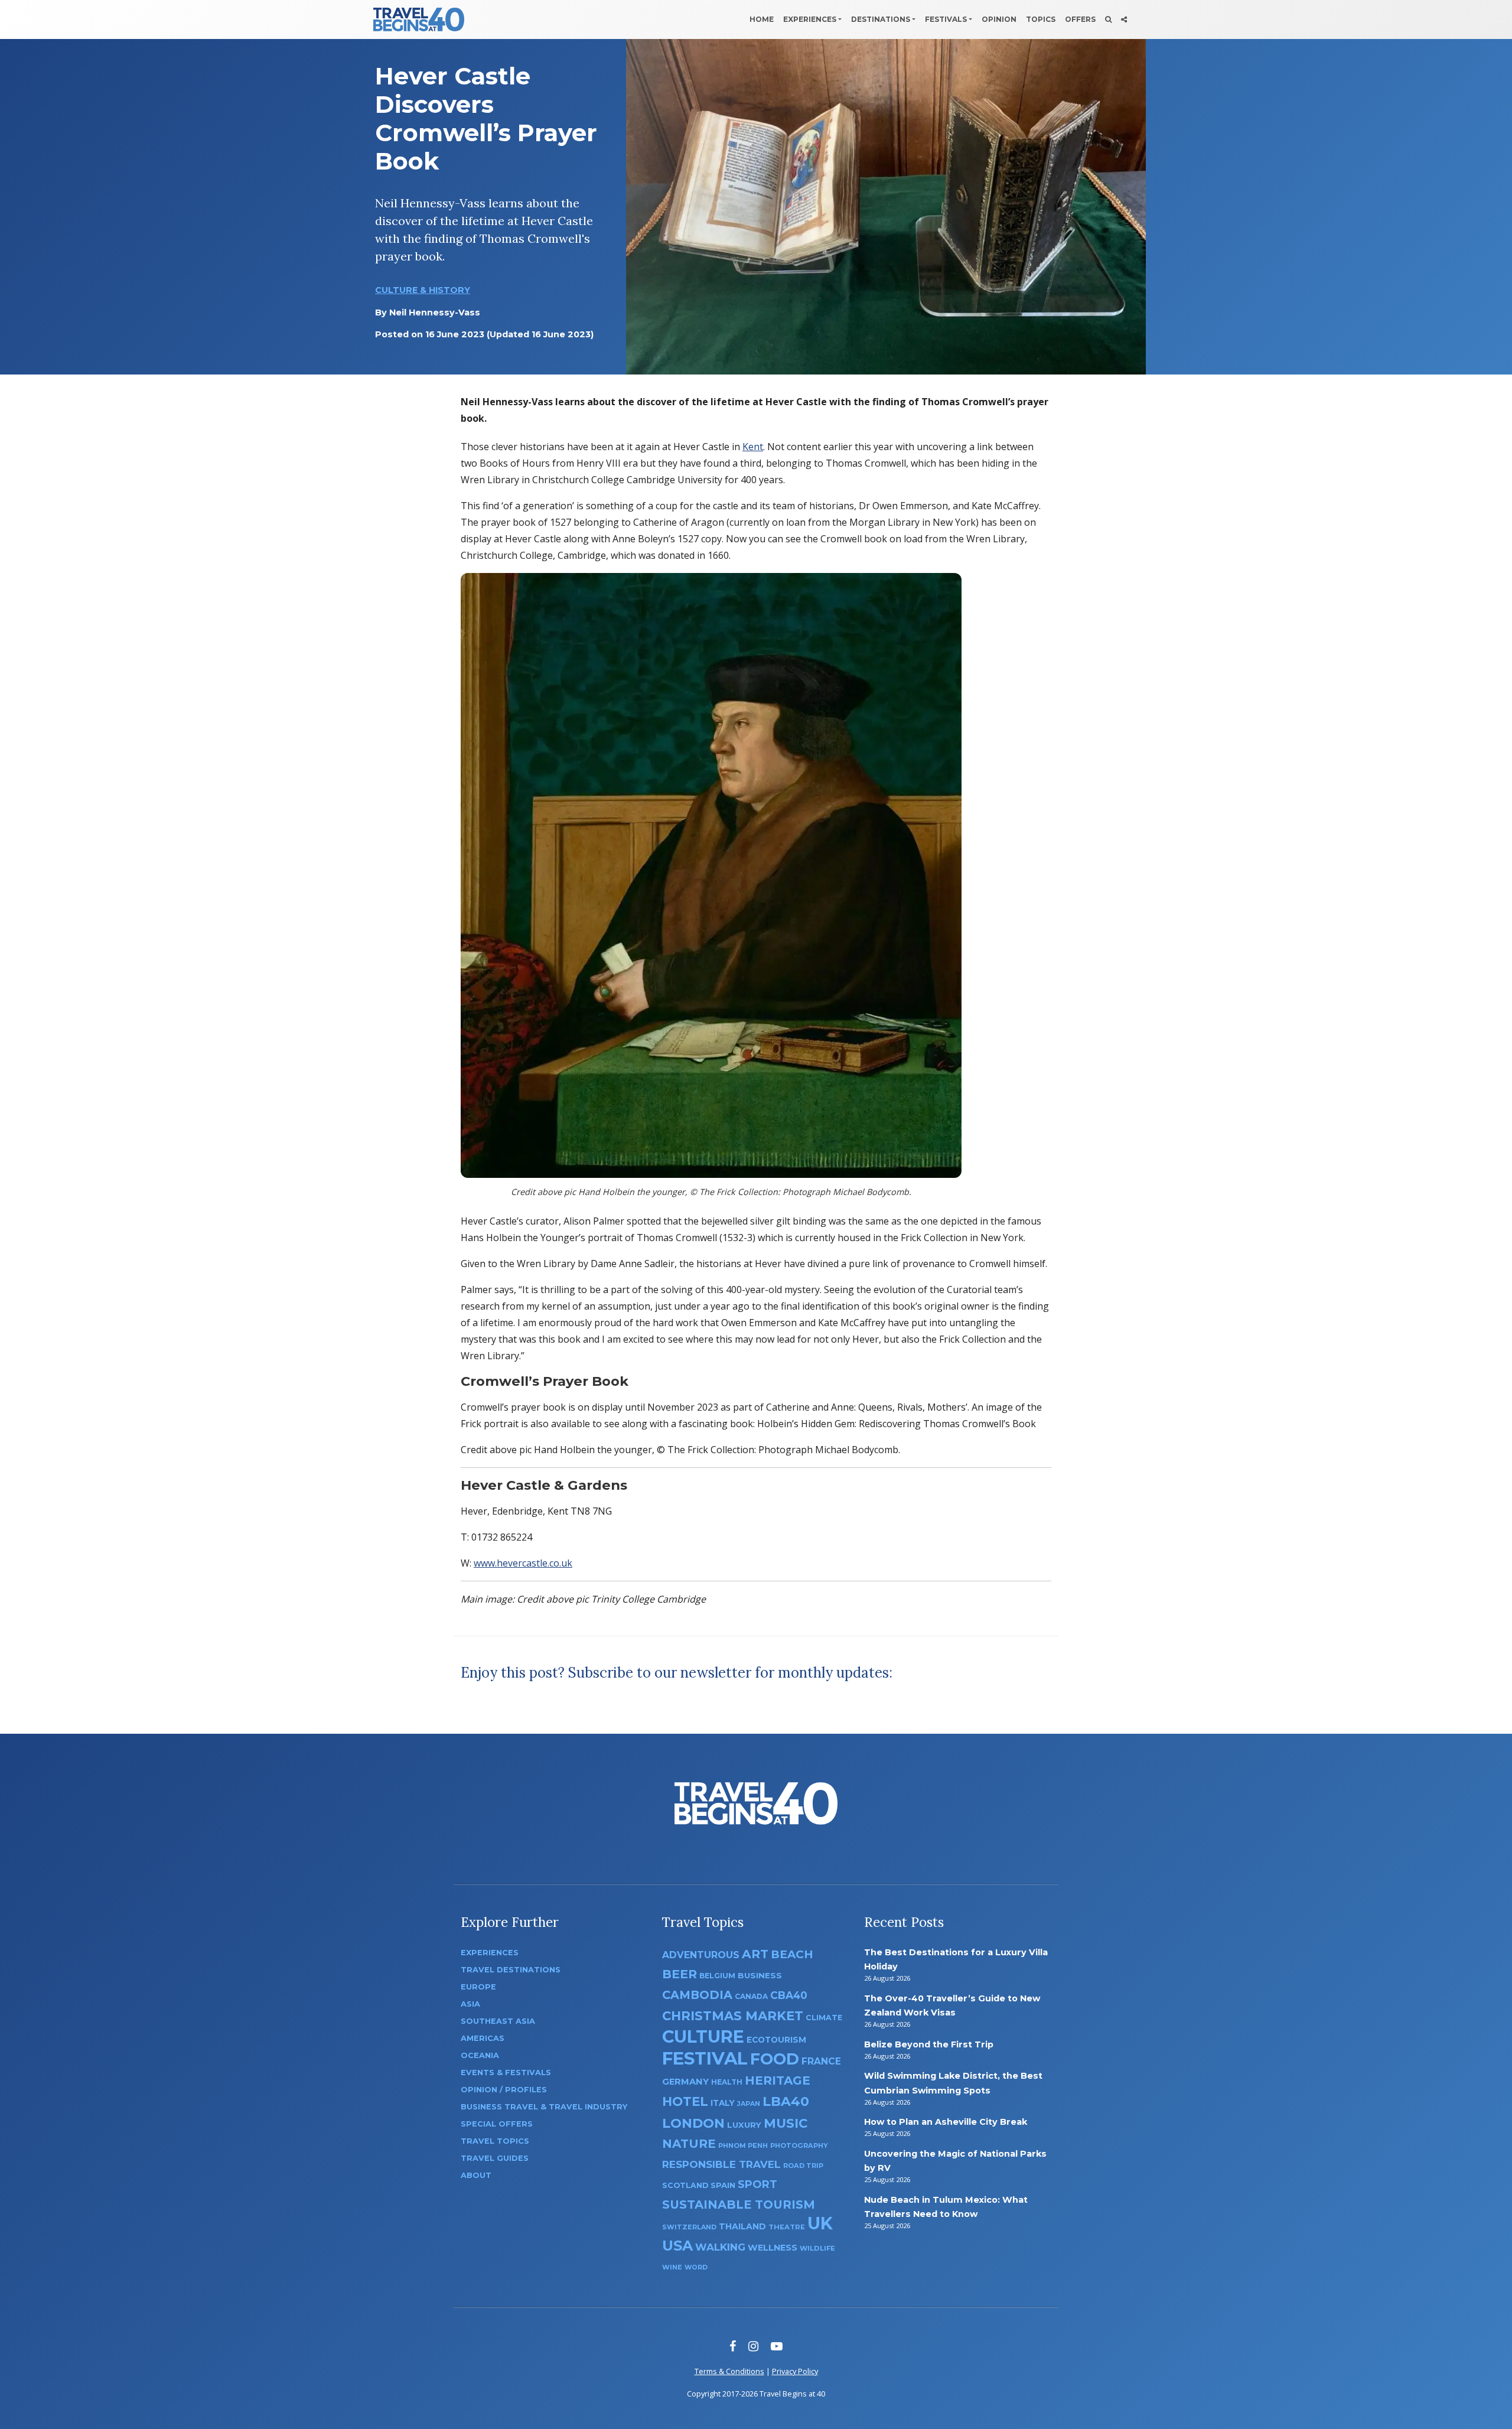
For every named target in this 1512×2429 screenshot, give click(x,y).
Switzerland (689, 2227)
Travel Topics (495, 2141)
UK (820, 2223)
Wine (672, 2267)
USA (677, 2246)
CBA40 (789, 1995)
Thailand (742, 2226)
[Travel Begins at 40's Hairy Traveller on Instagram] (753, 2346)
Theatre (787, 2227)
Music (786, 2123)
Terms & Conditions (729, 2371)
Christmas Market (733, 2016)
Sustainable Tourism (739, 2205)
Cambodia (697, 1995)
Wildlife (817, 2248)
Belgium (717, 1976)
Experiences (810, 19)
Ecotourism (776, 2040)
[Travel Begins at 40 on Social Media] (1124, 19)
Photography (799, 2145)
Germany (685, 2082)
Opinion (999, 19)
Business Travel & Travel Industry (544, 2107)
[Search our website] (1108, 19)
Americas (483, 2038)
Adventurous (701, 1955)
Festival (705, 2058)
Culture (703, 2036)
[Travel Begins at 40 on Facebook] (733, 2346)
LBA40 (786, 2101)
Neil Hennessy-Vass (435, 312)
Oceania (480, 2055)
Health (727, 2082)
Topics (1041, 19)
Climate (824, 2018)
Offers (1080, 19)
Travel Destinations (511, 1970)
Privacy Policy (795, 2371)
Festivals (946, 19)
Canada (751, 1996)
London (693, 2123)
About (476, 2175)
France (821, 2061)
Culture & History (423, 290)
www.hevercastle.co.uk (523, 1563)
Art (755, 1954)
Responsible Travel (721, 2164)
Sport (757, 2184)
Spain (723, 2185)
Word (696, 2267)
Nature (689, 2143)
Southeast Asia (498, 2021)
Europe (478, 1987)
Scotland (685, 2185)
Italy (723, 2103)
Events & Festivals (506, 2073)
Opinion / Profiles (504, 2090)
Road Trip (803, 2166)
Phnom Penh (743, 2145)
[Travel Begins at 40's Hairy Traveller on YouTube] (777, 2346)
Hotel (685, 2101)
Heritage (778, 2080)
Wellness (773, 2248)
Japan (749, 2104)
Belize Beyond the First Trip (929, 2044)
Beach (792, 1954)
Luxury (744, 2125)
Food (775, 2059)
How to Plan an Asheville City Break (946, 2122)
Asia (470, 2004)
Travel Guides (495, 2158)
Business (760, 1975)
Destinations (881, 19)
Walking (720, 2247)
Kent (753, 447)
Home (762, 19)
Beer (680, 1974)
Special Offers (497, 2124)
